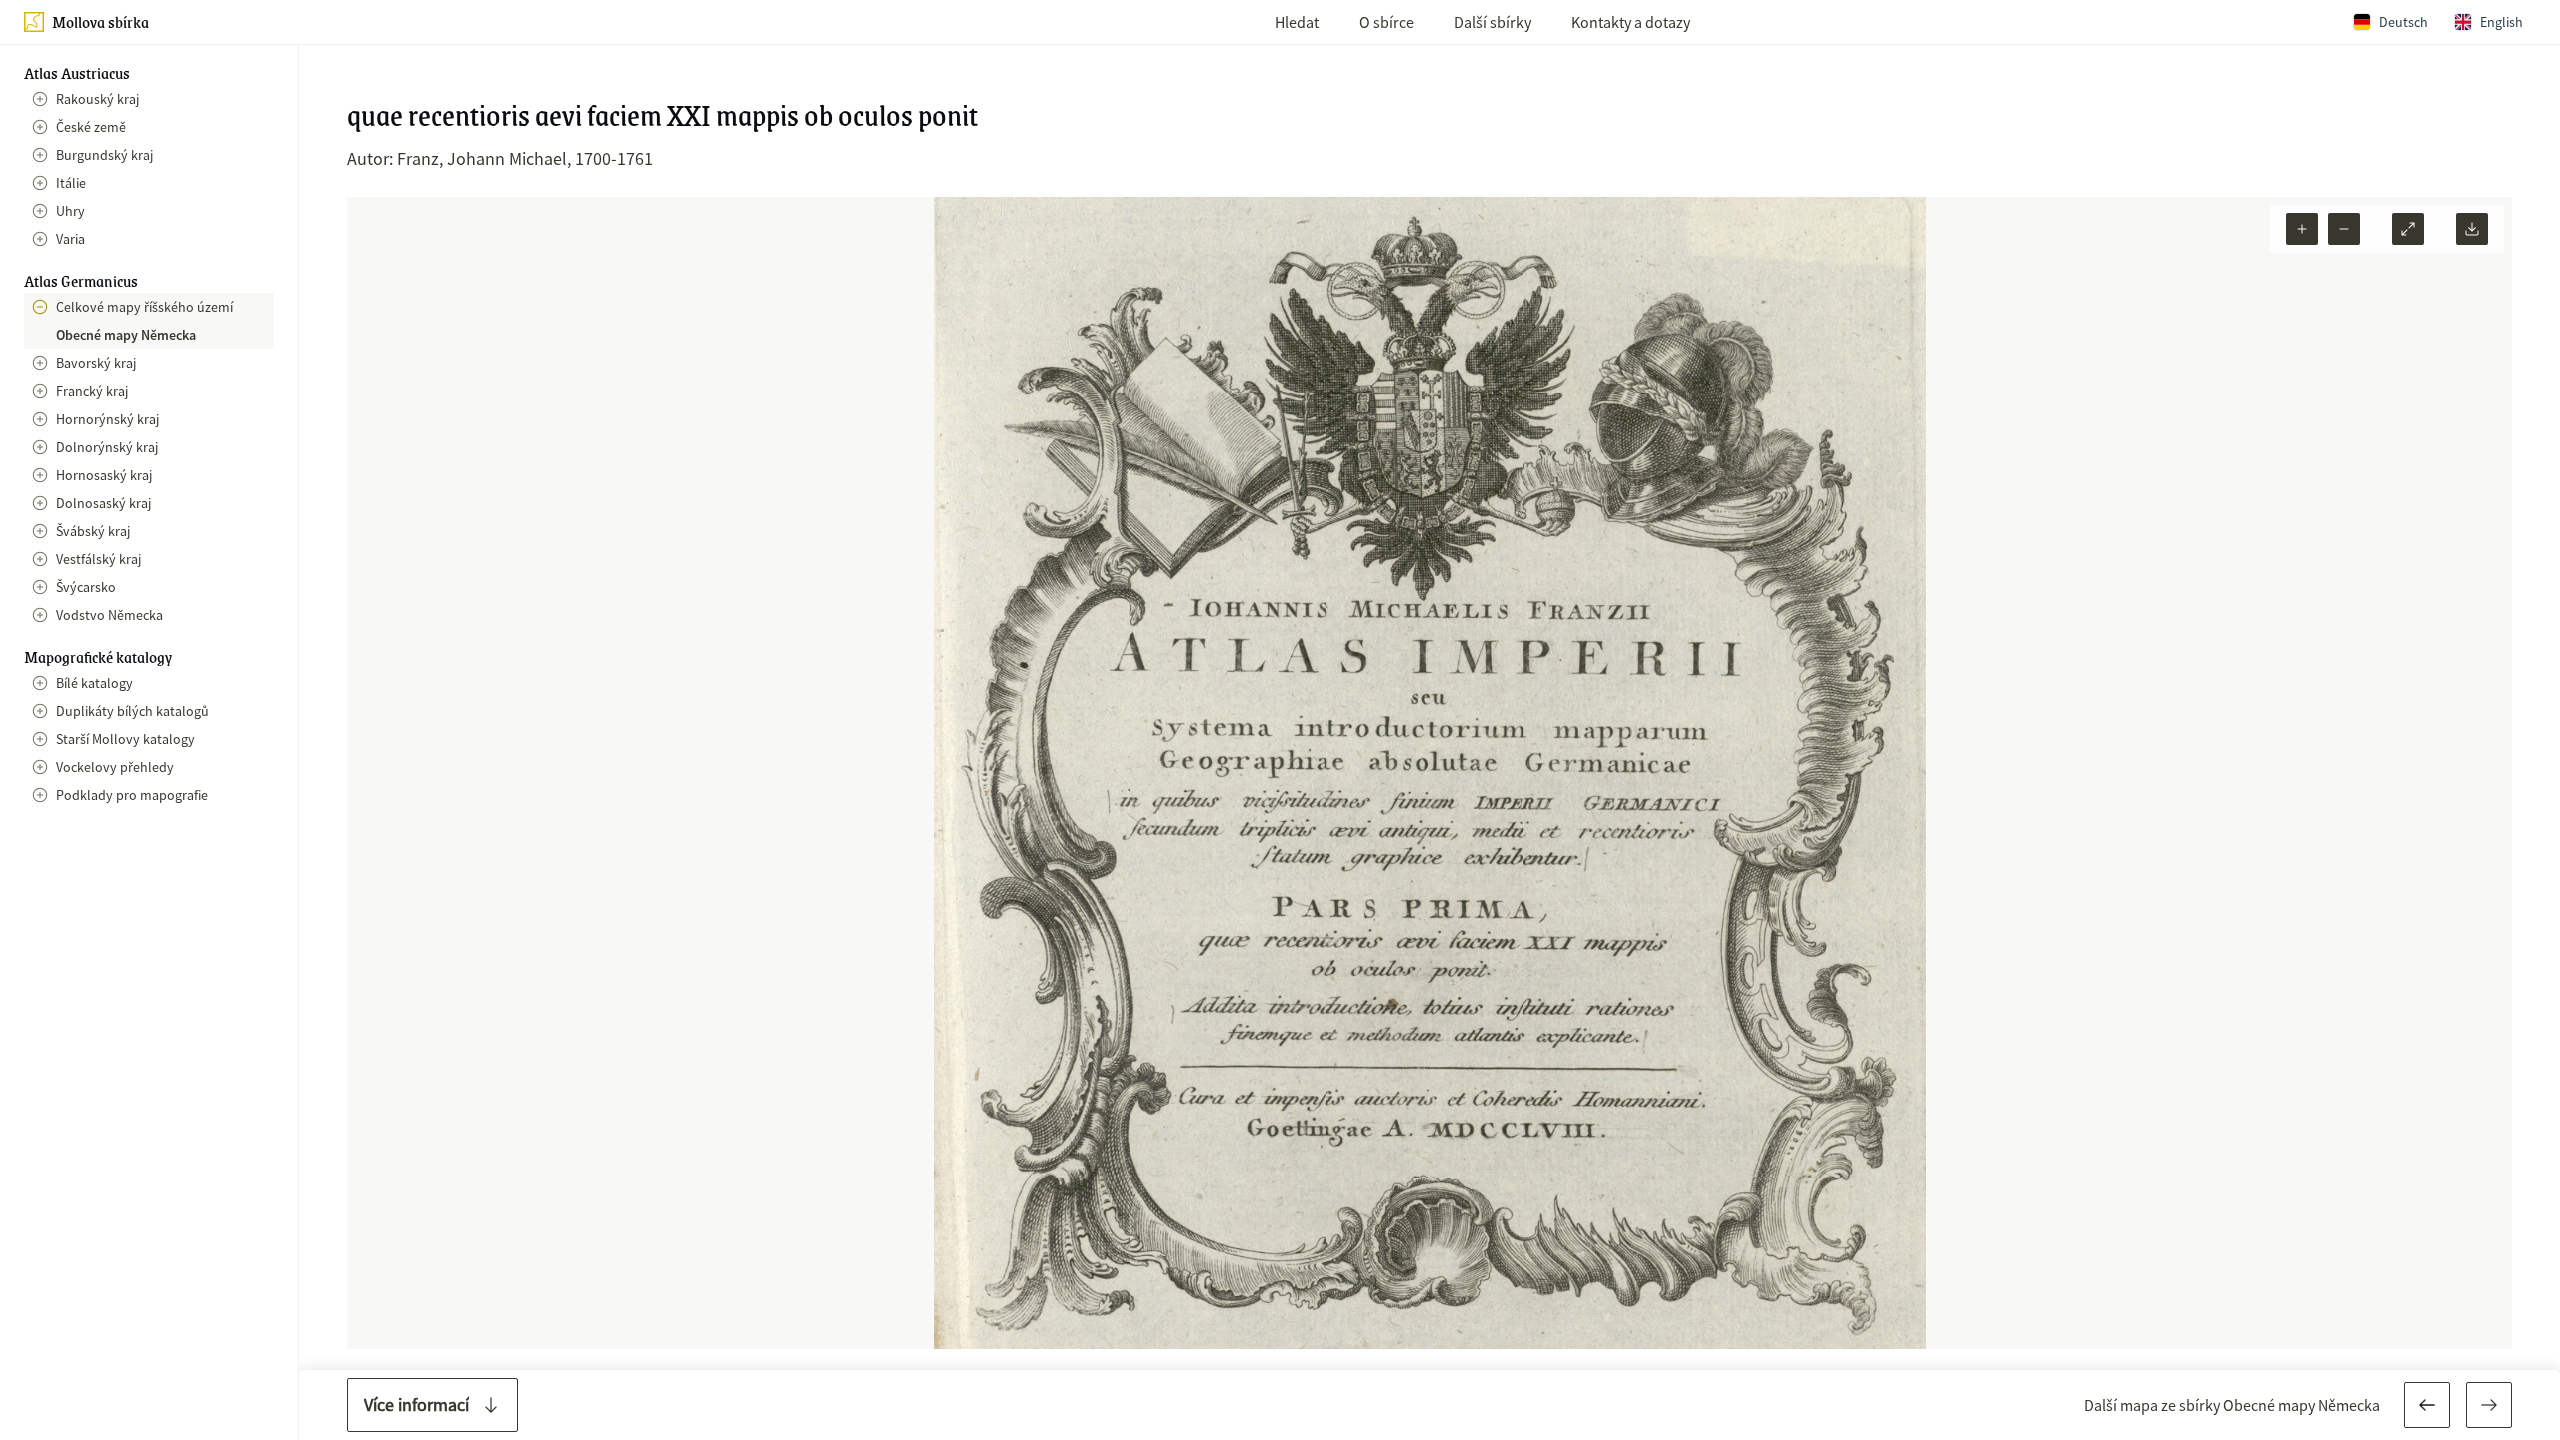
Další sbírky (1492, 22)
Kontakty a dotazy (1630, 22)
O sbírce (1386, 22)
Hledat (1297, 22)
